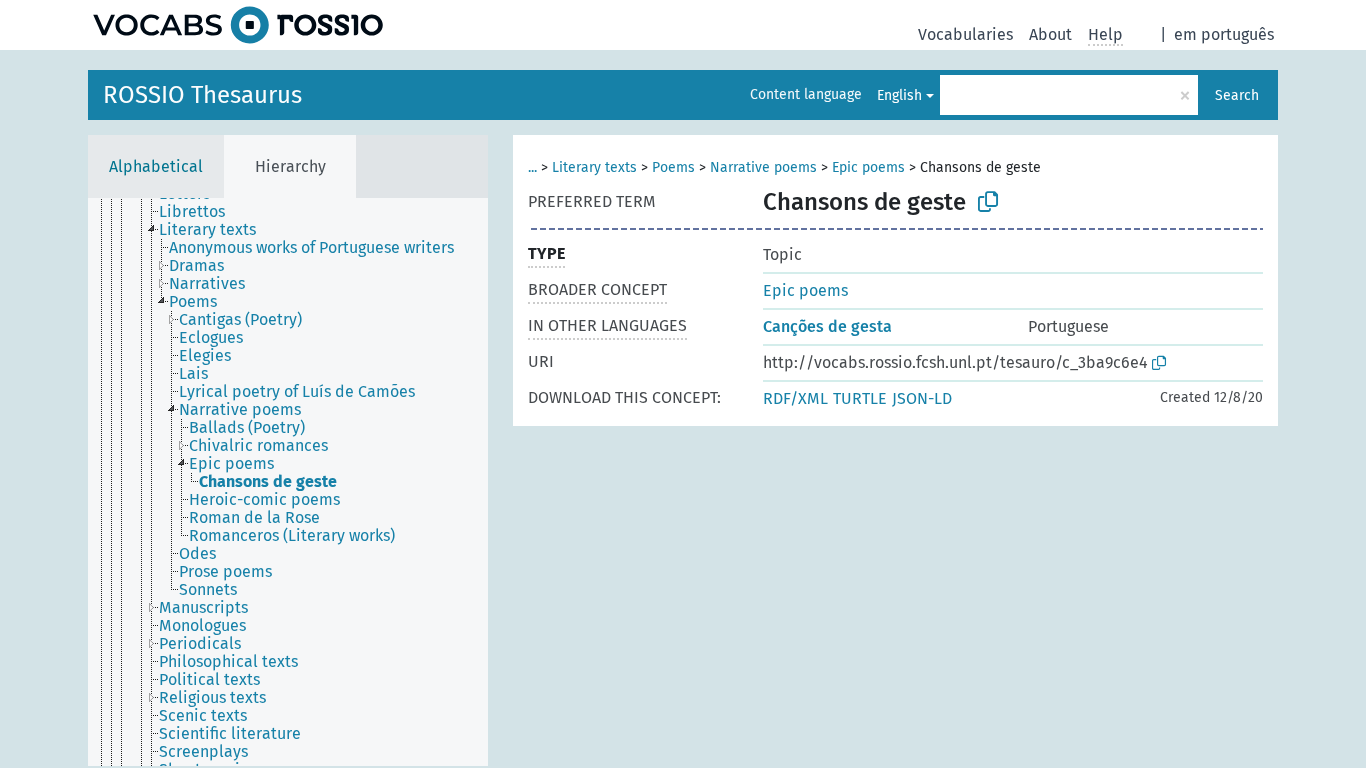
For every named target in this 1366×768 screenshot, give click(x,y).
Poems (673, 167)
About (1050, 34)
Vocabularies (965, 34)
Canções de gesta (827, 326)
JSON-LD (922, 398)
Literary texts (594, 167)
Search (1237, 95)
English (899, 95)
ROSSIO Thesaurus (202, 95)
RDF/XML (795, 398)
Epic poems (868, 167)
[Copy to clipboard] (988, 202)
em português (1224, 34)
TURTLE (860, 398)
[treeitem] (200, 212)
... (532, 167)
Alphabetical (156, 166)
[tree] (288, 482)
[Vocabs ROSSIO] (238, 25)
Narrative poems (763, 167)
